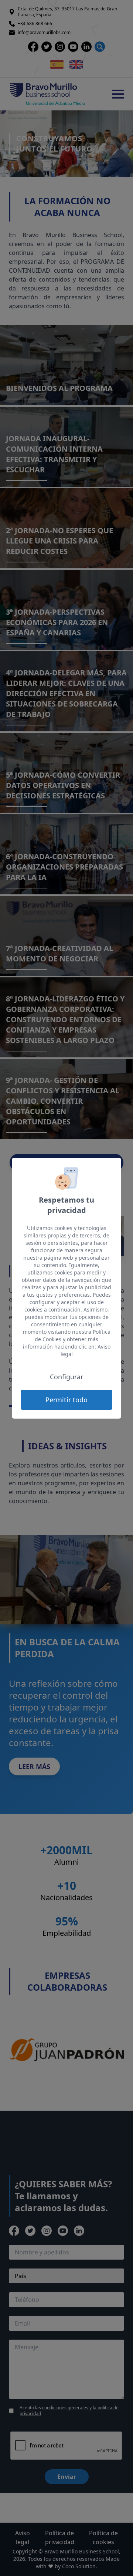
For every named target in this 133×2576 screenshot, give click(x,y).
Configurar (66, 1377)
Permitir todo (66, 1400)
